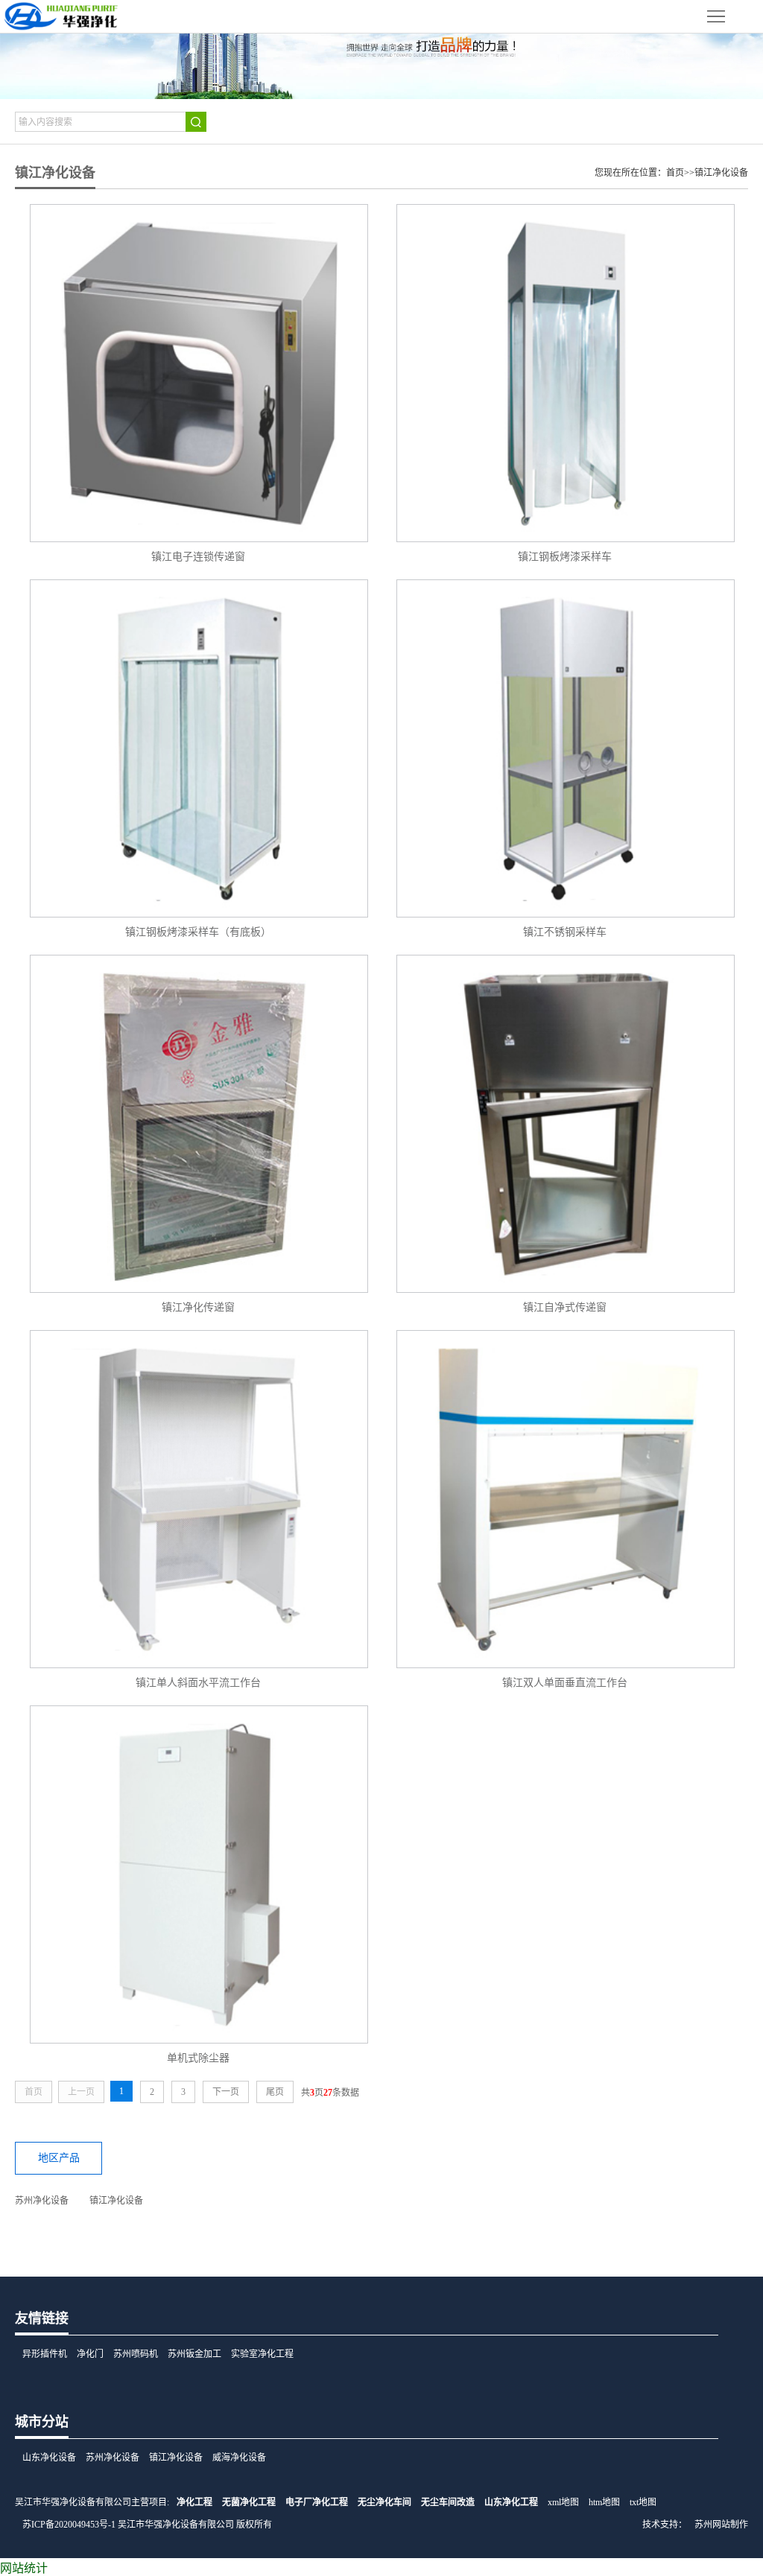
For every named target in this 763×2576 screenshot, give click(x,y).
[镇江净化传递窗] (198, 1124)
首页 (675, 173)
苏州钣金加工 (194, 2354)
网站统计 (24, 2568)
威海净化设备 (239, 2458)
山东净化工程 (511, 2502)
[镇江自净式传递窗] (565, 1124)
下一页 (226, 2092)
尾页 (275, 2092)
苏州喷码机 (136, 2354)
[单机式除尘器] (198, 1874)
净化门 (90, 2354)
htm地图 (604, 2502)
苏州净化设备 (42, 2201)
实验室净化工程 (262, 2354)
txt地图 (643, 2502)
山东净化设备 (49, 2458)
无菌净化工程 (249, 2502)
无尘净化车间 (384, 2502)
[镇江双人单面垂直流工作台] (565, 1499)
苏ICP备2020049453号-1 (69, 2525)
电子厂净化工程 (317, 2502)
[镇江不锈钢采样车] (565, 748)
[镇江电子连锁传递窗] (198, 373)
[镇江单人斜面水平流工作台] (198, 1499)
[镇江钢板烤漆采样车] (565, 373)
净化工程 (194, 2502)
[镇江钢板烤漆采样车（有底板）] (198, 748)
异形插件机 (45, 2354)
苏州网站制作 (721, 2525)
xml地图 (563, 2502)
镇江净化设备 (721, 173)
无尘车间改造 (448, 2502)
